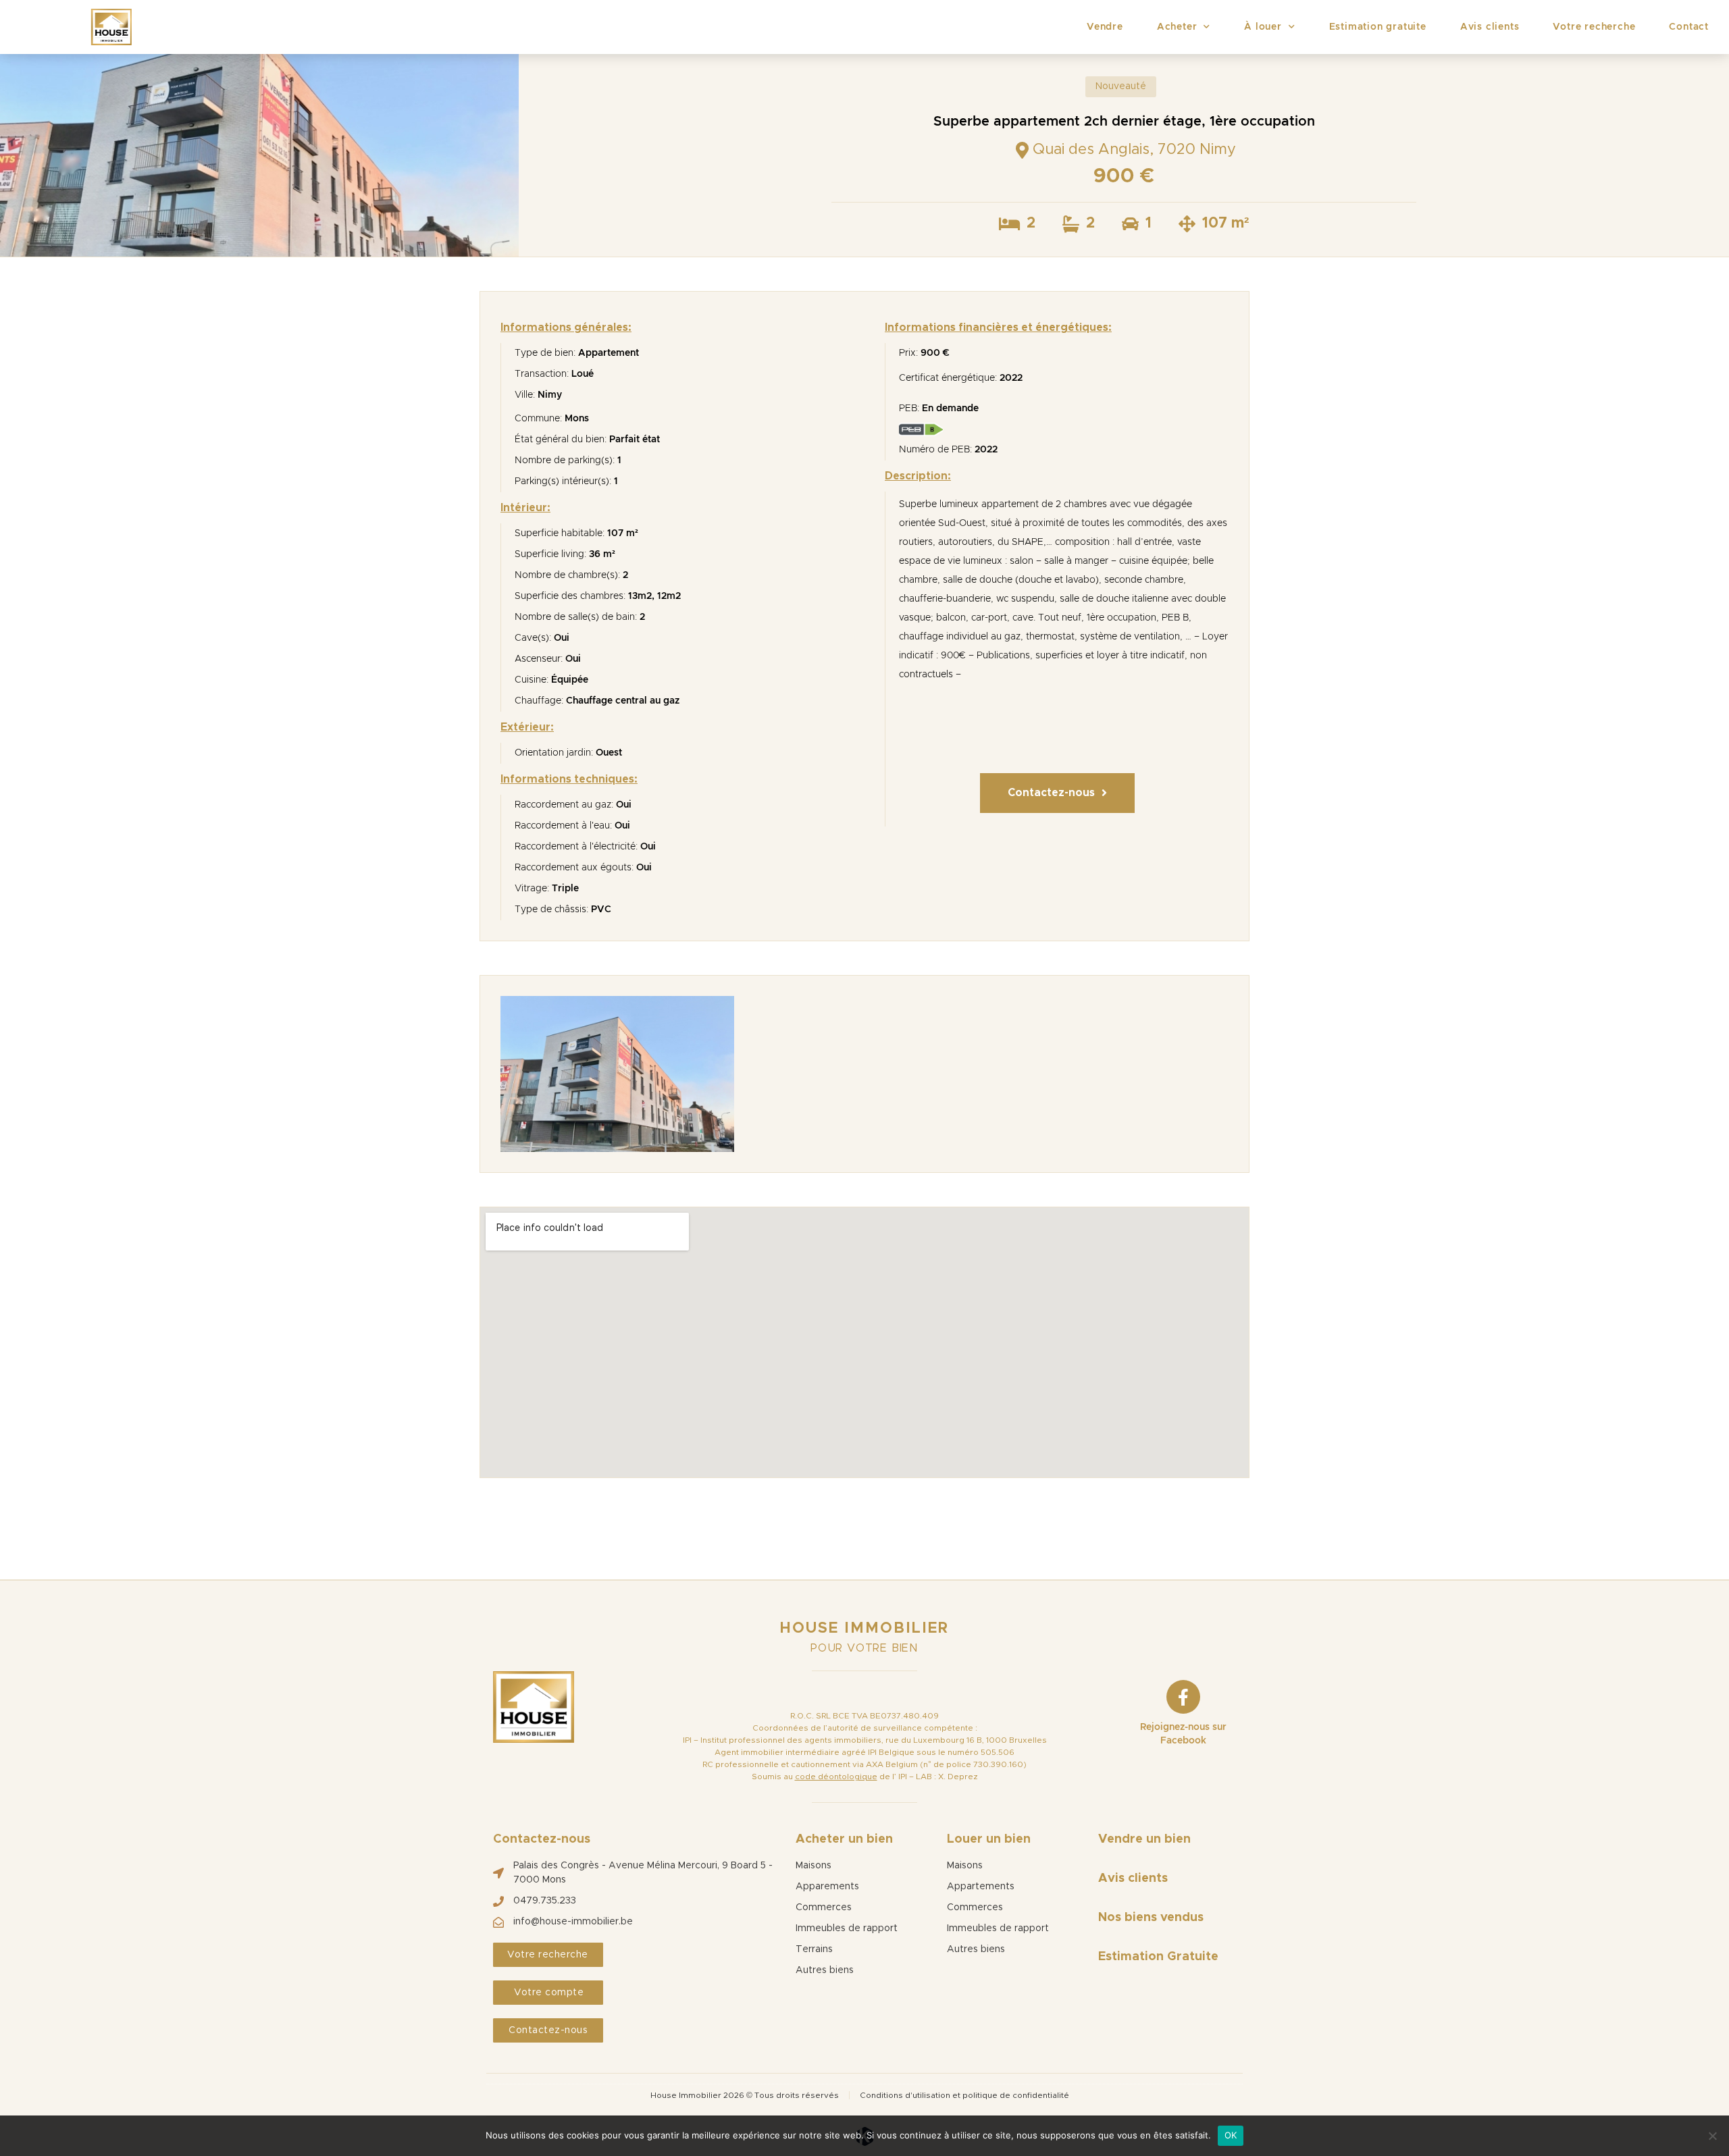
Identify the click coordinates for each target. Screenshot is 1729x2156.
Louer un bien (989, 1839)
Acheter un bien (844, 1839)
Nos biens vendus (1151, 1918)
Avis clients (1490, 27)
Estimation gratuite (1378, 27)
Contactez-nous (542, 1839)
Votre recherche (1594, 27)
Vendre (1105, 27)
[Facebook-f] (1183, 1697)
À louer (1263, 27)
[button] (1057, 793)
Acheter (1177, 27)
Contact (1689, 27)
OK (1231, 2135)
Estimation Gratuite (1158, 1957)
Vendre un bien (1144, 1839)
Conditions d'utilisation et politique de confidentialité (964, 2095)
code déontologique (836, 1777)
